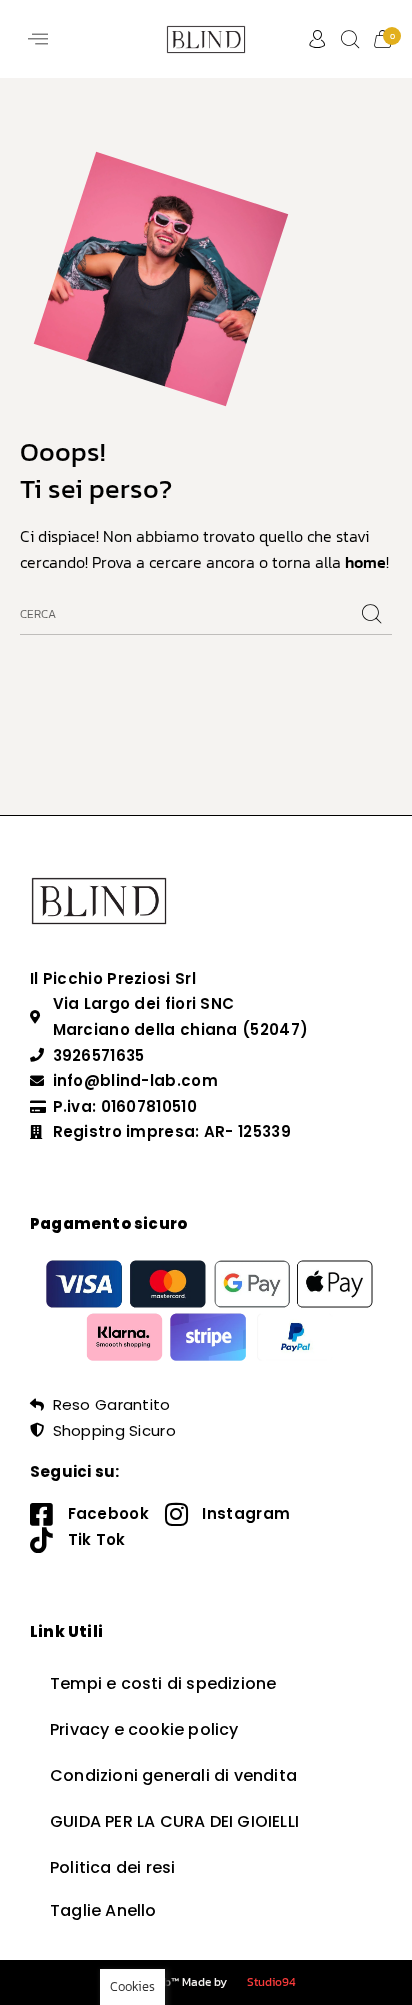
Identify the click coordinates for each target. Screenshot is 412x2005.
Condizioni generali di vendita (173, 1775)
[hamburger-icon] (38, 39)
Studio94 (271, 1982)
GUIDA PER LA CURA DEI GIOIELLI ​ (176, 1821)
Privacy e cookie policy (144, 1729)
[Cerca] (372, 614)
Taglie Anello (103, 1910)
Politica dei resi (112, 1867)
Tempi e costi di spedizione (163, 1683)
